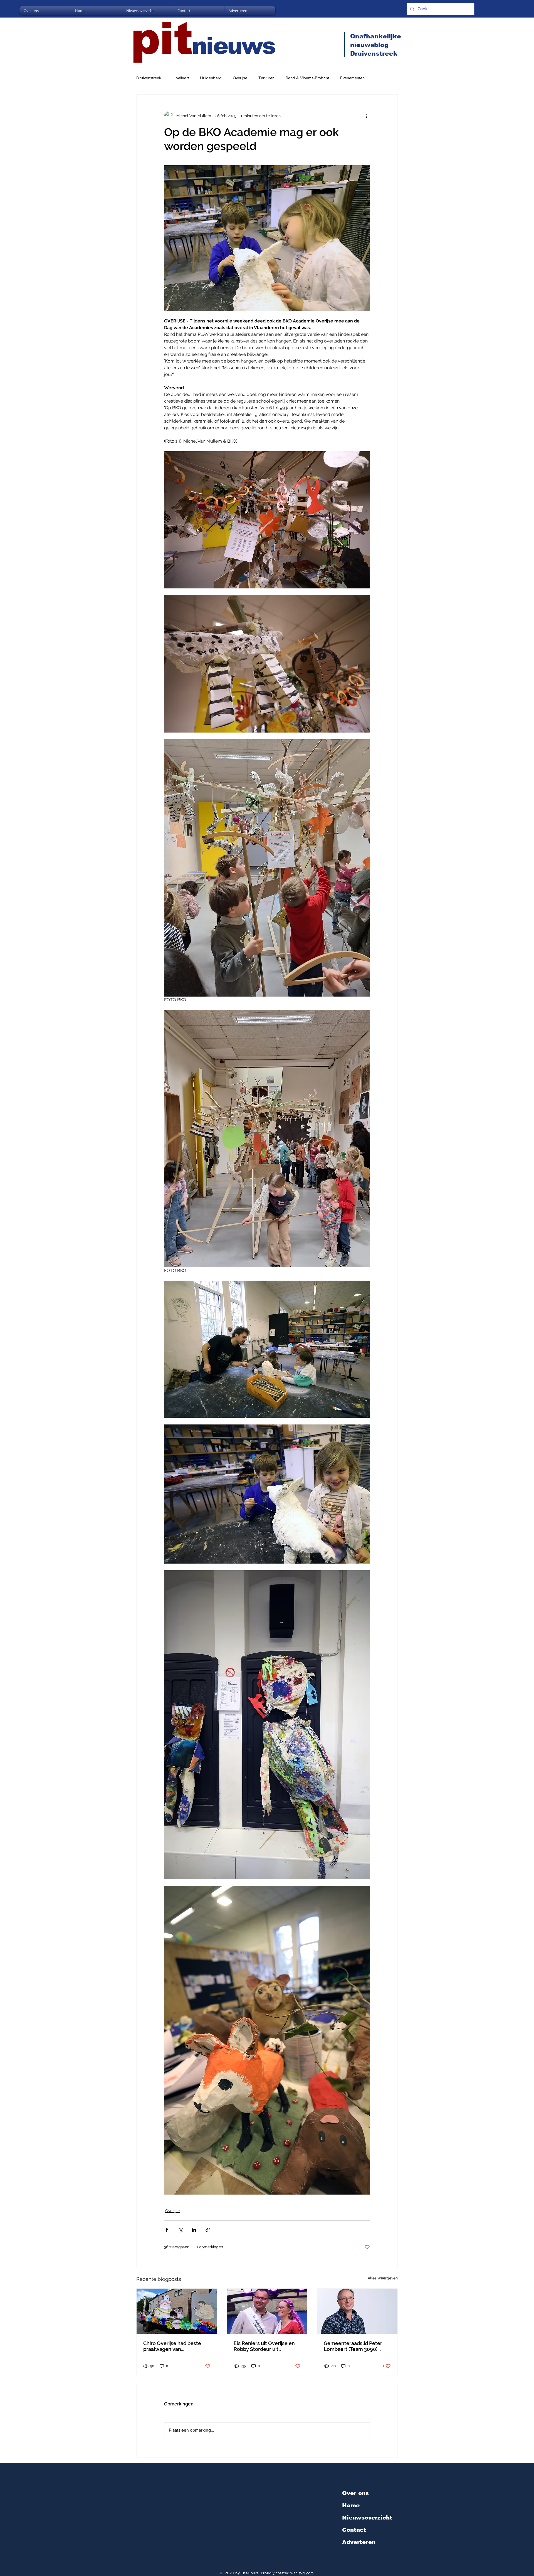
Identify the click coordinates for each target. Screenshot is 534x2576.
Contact (354, 2530)
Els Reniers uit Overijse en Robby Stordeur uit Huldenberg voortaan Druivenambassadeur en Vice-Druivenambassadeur (265, 2346)
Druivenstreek (149, 78)
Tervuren (266, 78)
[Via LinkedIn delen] (194, 2230)
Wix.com (306, 2573)
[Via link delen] (208, 2230)
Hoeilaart (181, 78)
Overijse (240, 78)
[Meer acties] (367, 116)
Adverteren (359, 2542)
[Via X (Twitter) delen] (180, 2230)
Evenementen (352, 78)
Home (351, 2505)
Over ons (355, 2493)
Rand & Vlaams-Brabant (307, 78)
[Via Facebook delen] (167, 2230)
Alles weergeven (383, 2278)
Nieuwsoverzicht (367, 2518)
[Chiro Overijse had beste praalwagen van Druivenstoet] (177, 2311)
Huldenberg (211, 78)
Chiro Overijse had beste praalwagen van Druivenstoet (172, 2346)
